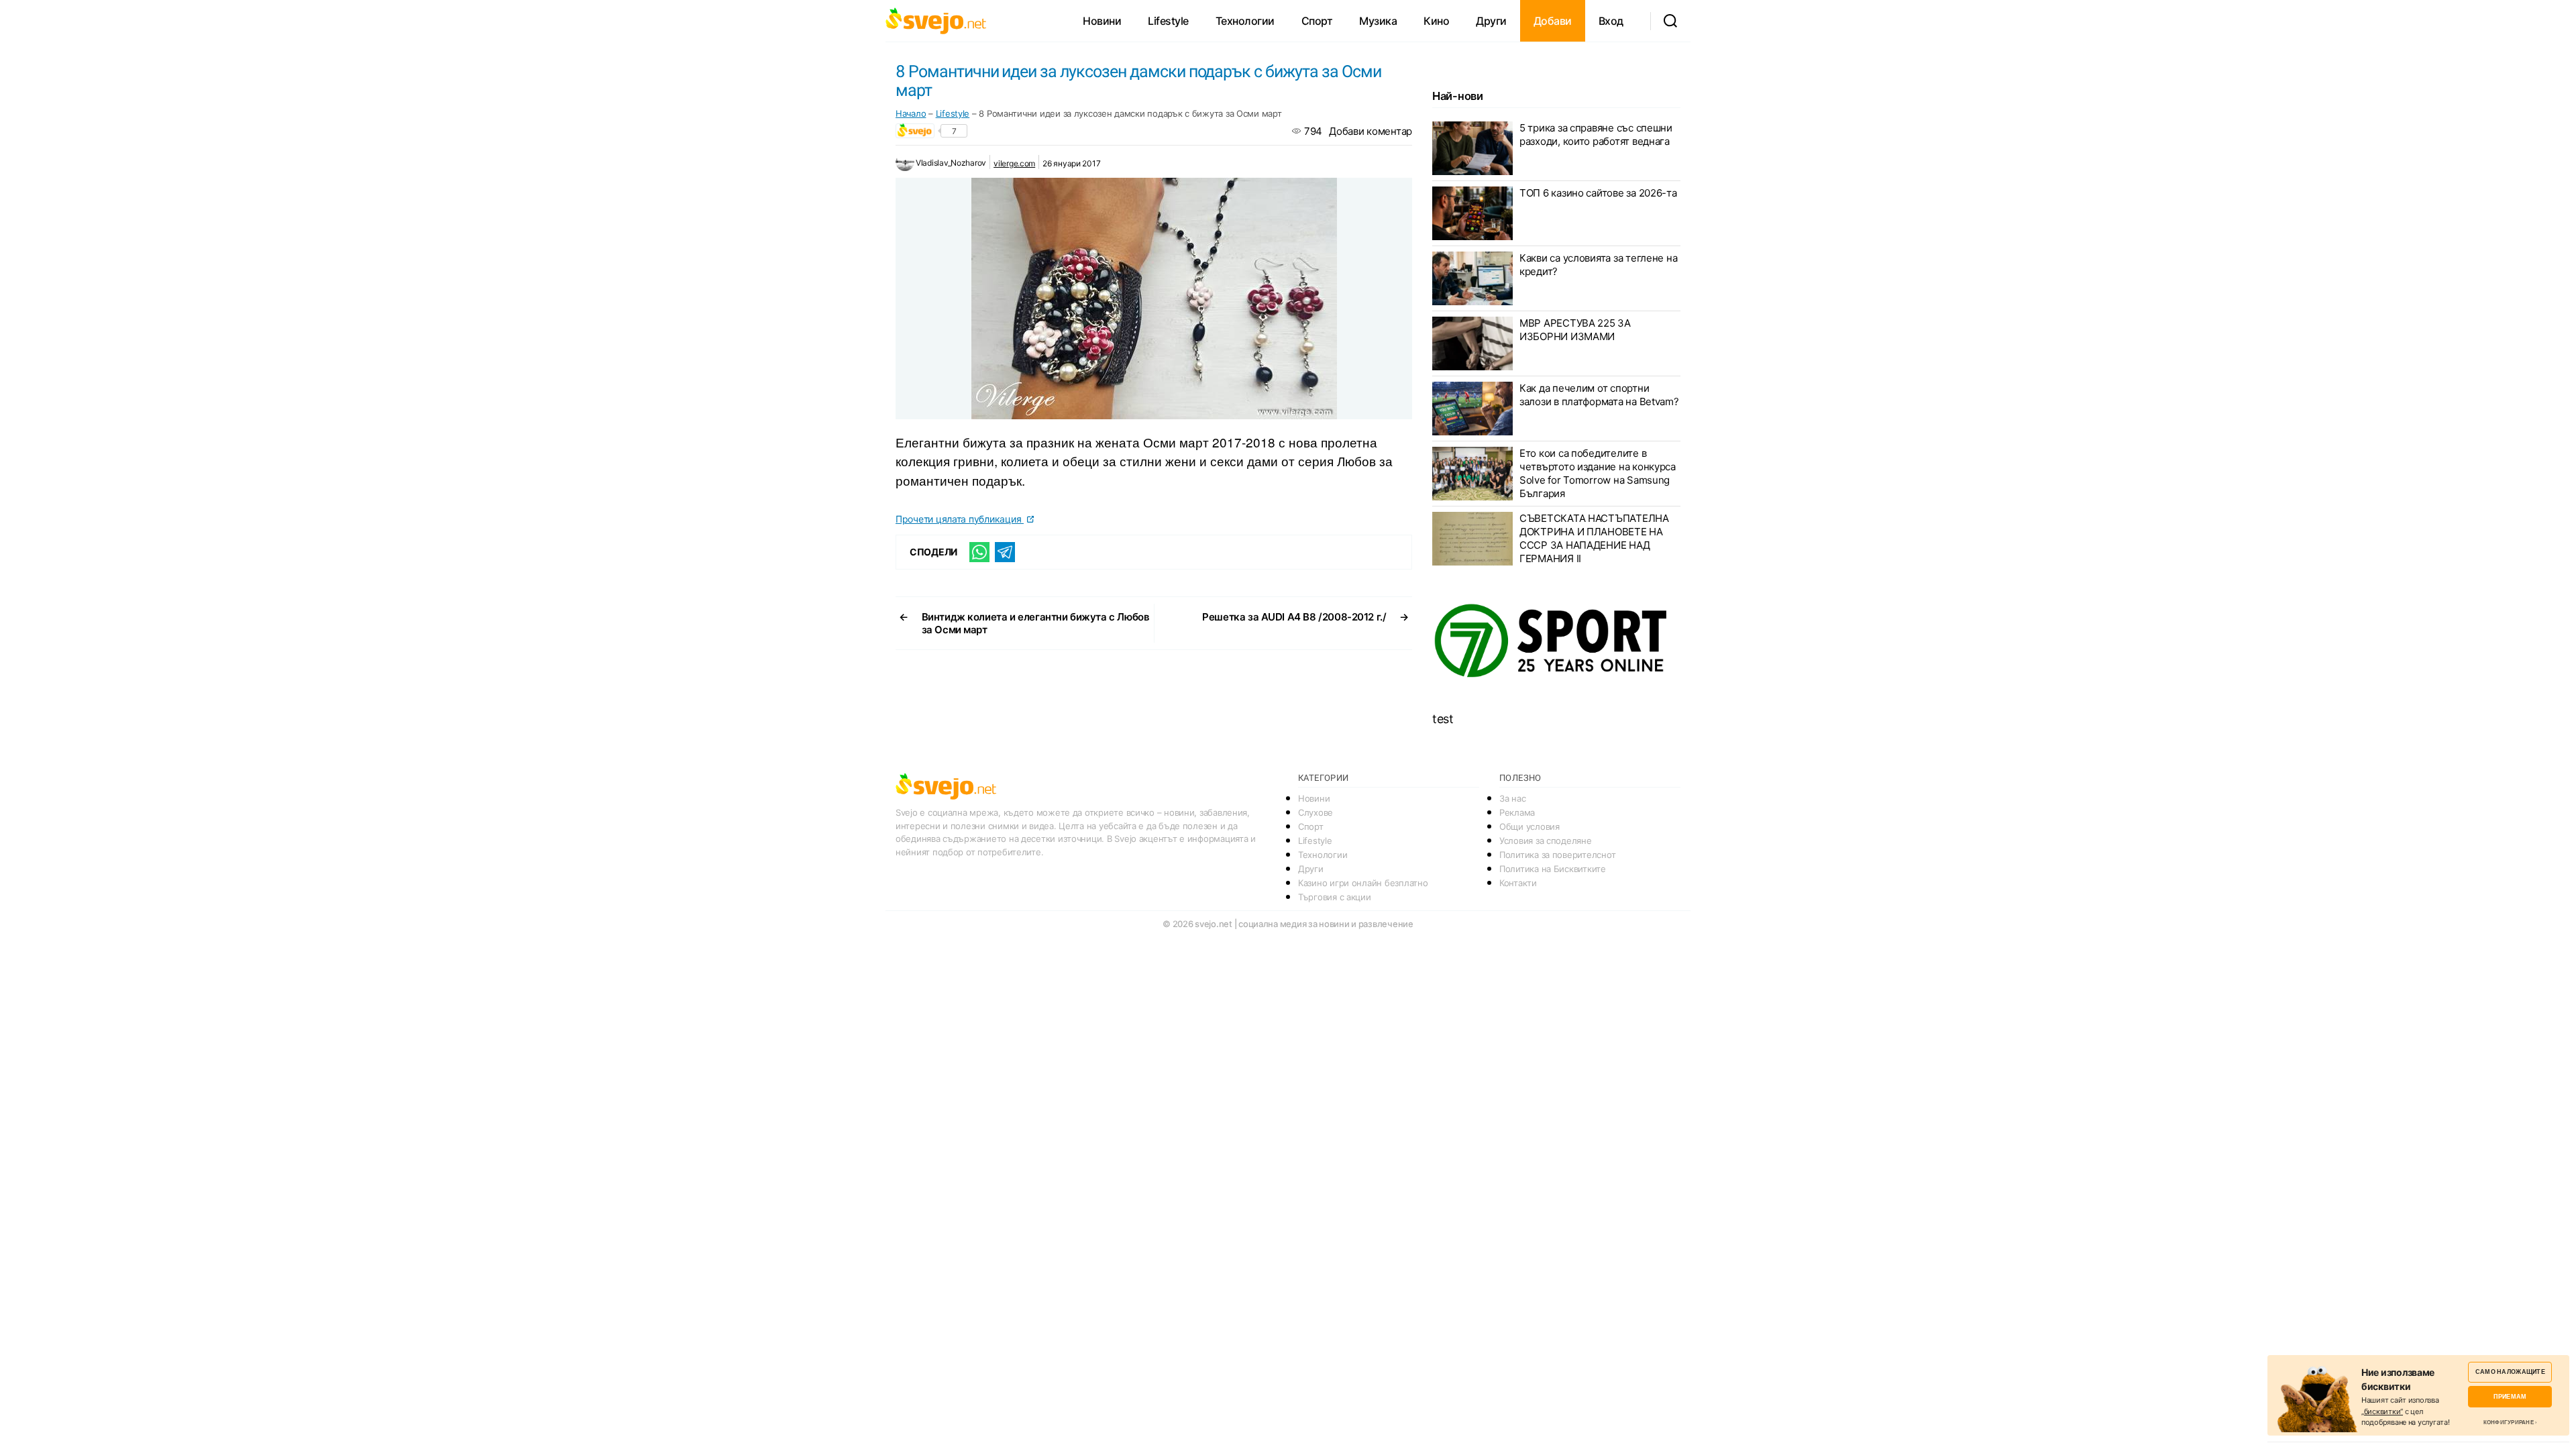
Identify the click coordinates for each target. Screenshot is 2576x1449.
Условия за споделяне (1546, 841)
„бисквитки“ (2382, 1411)
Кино (1436, 21)
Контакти (1518, 883)
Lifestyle (1168, 21)
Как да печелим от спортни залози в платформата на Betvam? (1599, 395)
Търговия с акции (1335, 897)
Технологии (1245, 21)
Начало (911, 113)
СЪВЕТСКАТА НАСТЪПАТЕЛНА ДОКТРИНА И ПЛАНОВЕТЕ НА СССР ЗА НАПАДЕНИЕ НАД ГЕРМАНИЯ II (1594, 538)
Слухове (1316, 812)
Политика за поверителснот (1557, 855)
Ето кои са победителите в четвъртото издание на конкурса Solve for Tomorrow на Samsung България (1598, 473)
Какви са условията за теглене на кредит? (1598, 265)
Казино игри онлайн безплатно (1363, 883)
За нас (1512, 798)
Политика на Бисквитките (1553, 869)
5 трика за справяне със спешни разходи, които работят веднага (1596, 135)
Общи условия (1529, 826)
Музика (1378, 21)
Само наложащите (2510, 1372)
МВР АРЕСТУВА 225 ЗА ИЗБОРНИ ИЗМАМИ (1575, 330)
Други (1491, 21)
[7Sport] (1556, 641)
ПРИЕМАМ (2510, 1396)
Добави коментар (1371, 131)
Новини (1102, 21)
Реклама (1517, 812)
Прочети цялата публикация (960, 519)
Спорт (1317, 21)
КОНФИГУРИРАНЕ (2509, 1422)
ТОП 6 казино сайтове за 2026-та (1598, 193)
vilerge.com (1014, 163)
